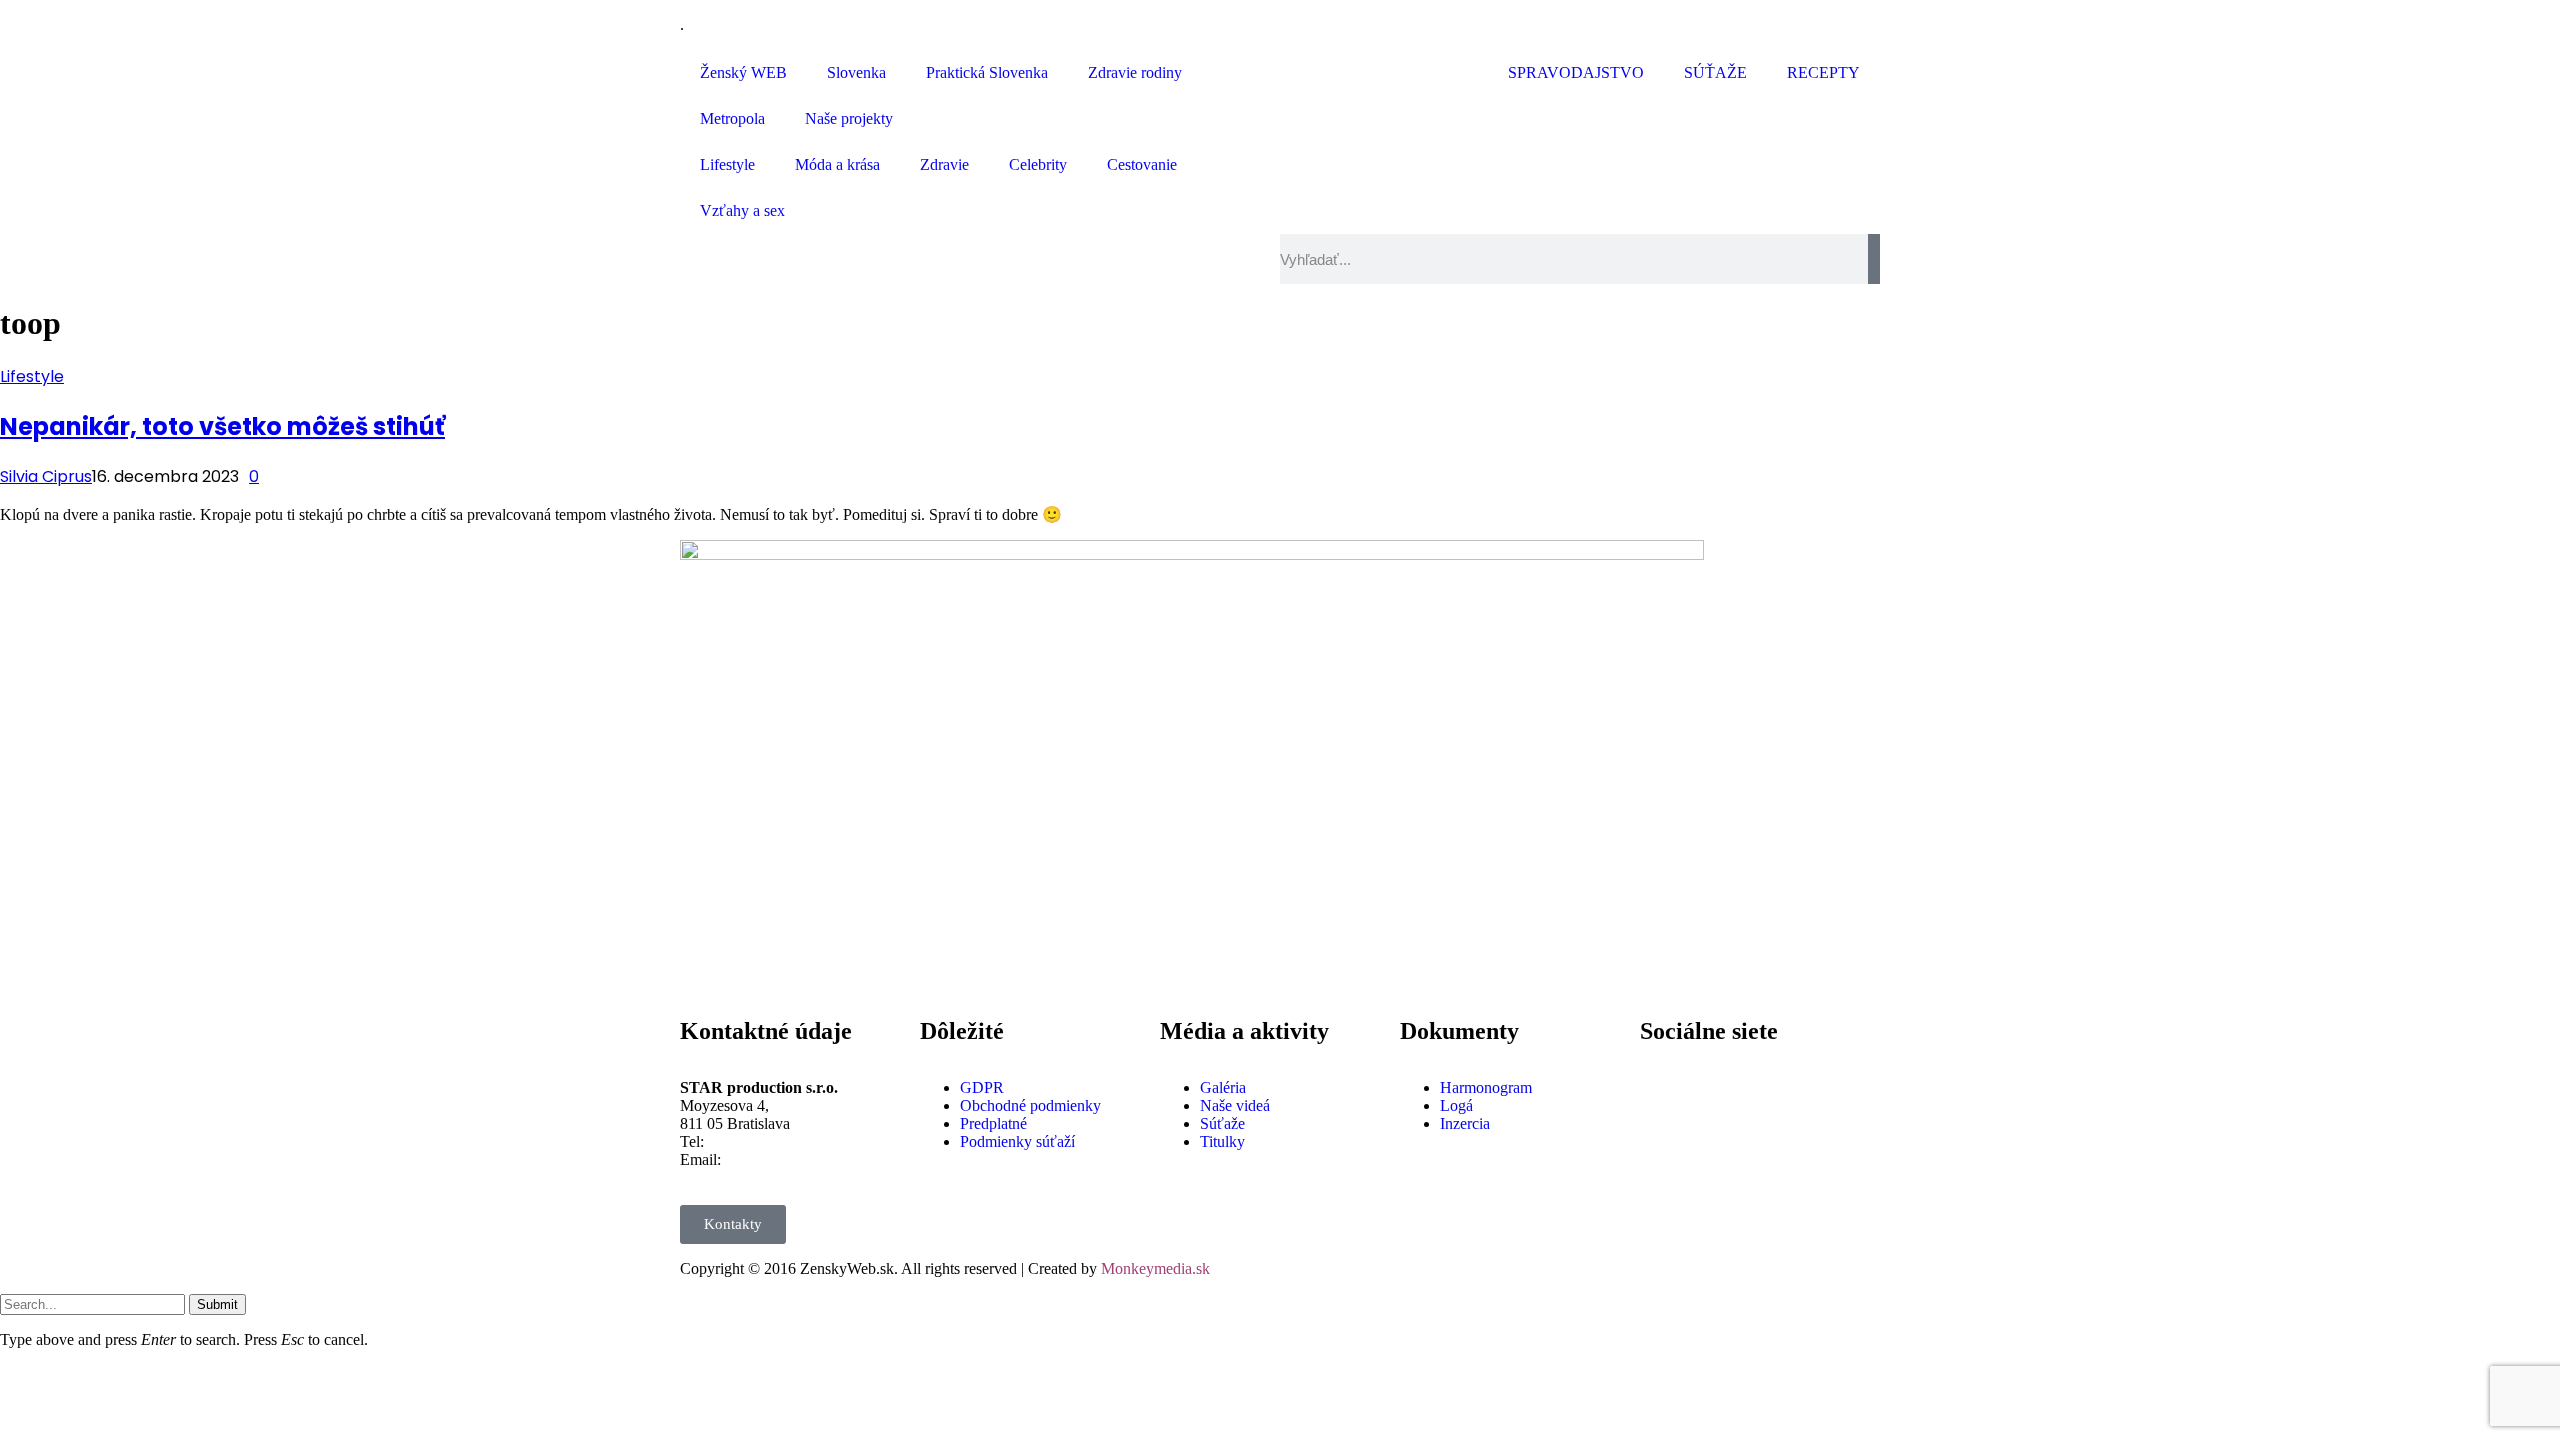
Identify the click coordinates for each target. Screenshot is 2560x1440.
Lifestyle (727, 164)
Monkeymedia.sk (1155, 1268)
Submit (217, 1304)
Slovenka (856, 72)
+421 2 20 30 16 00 (770, 1141)
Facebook (1721, 1071)
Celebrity (1038, 164)
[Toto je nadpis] (1665, 1088)
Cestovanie (1142, 164)
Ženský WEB (743, 72)
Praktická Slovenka (987, 72)
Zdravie (944, 164)
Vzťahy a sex (742, 210)
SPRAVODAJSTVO (1576, 72)
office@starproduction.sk (804, 1159)
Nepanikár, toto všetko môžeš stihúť (222, 426)
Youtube (1716, 1141)
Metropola (732, 118)
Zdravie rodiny (1135, 72)
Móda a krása (837, 164)
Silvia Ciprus (46, 476)
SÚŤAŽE (1715, 72)
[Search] (1874, 259)
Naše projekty (849, 118)
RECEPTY (1823, 72)
